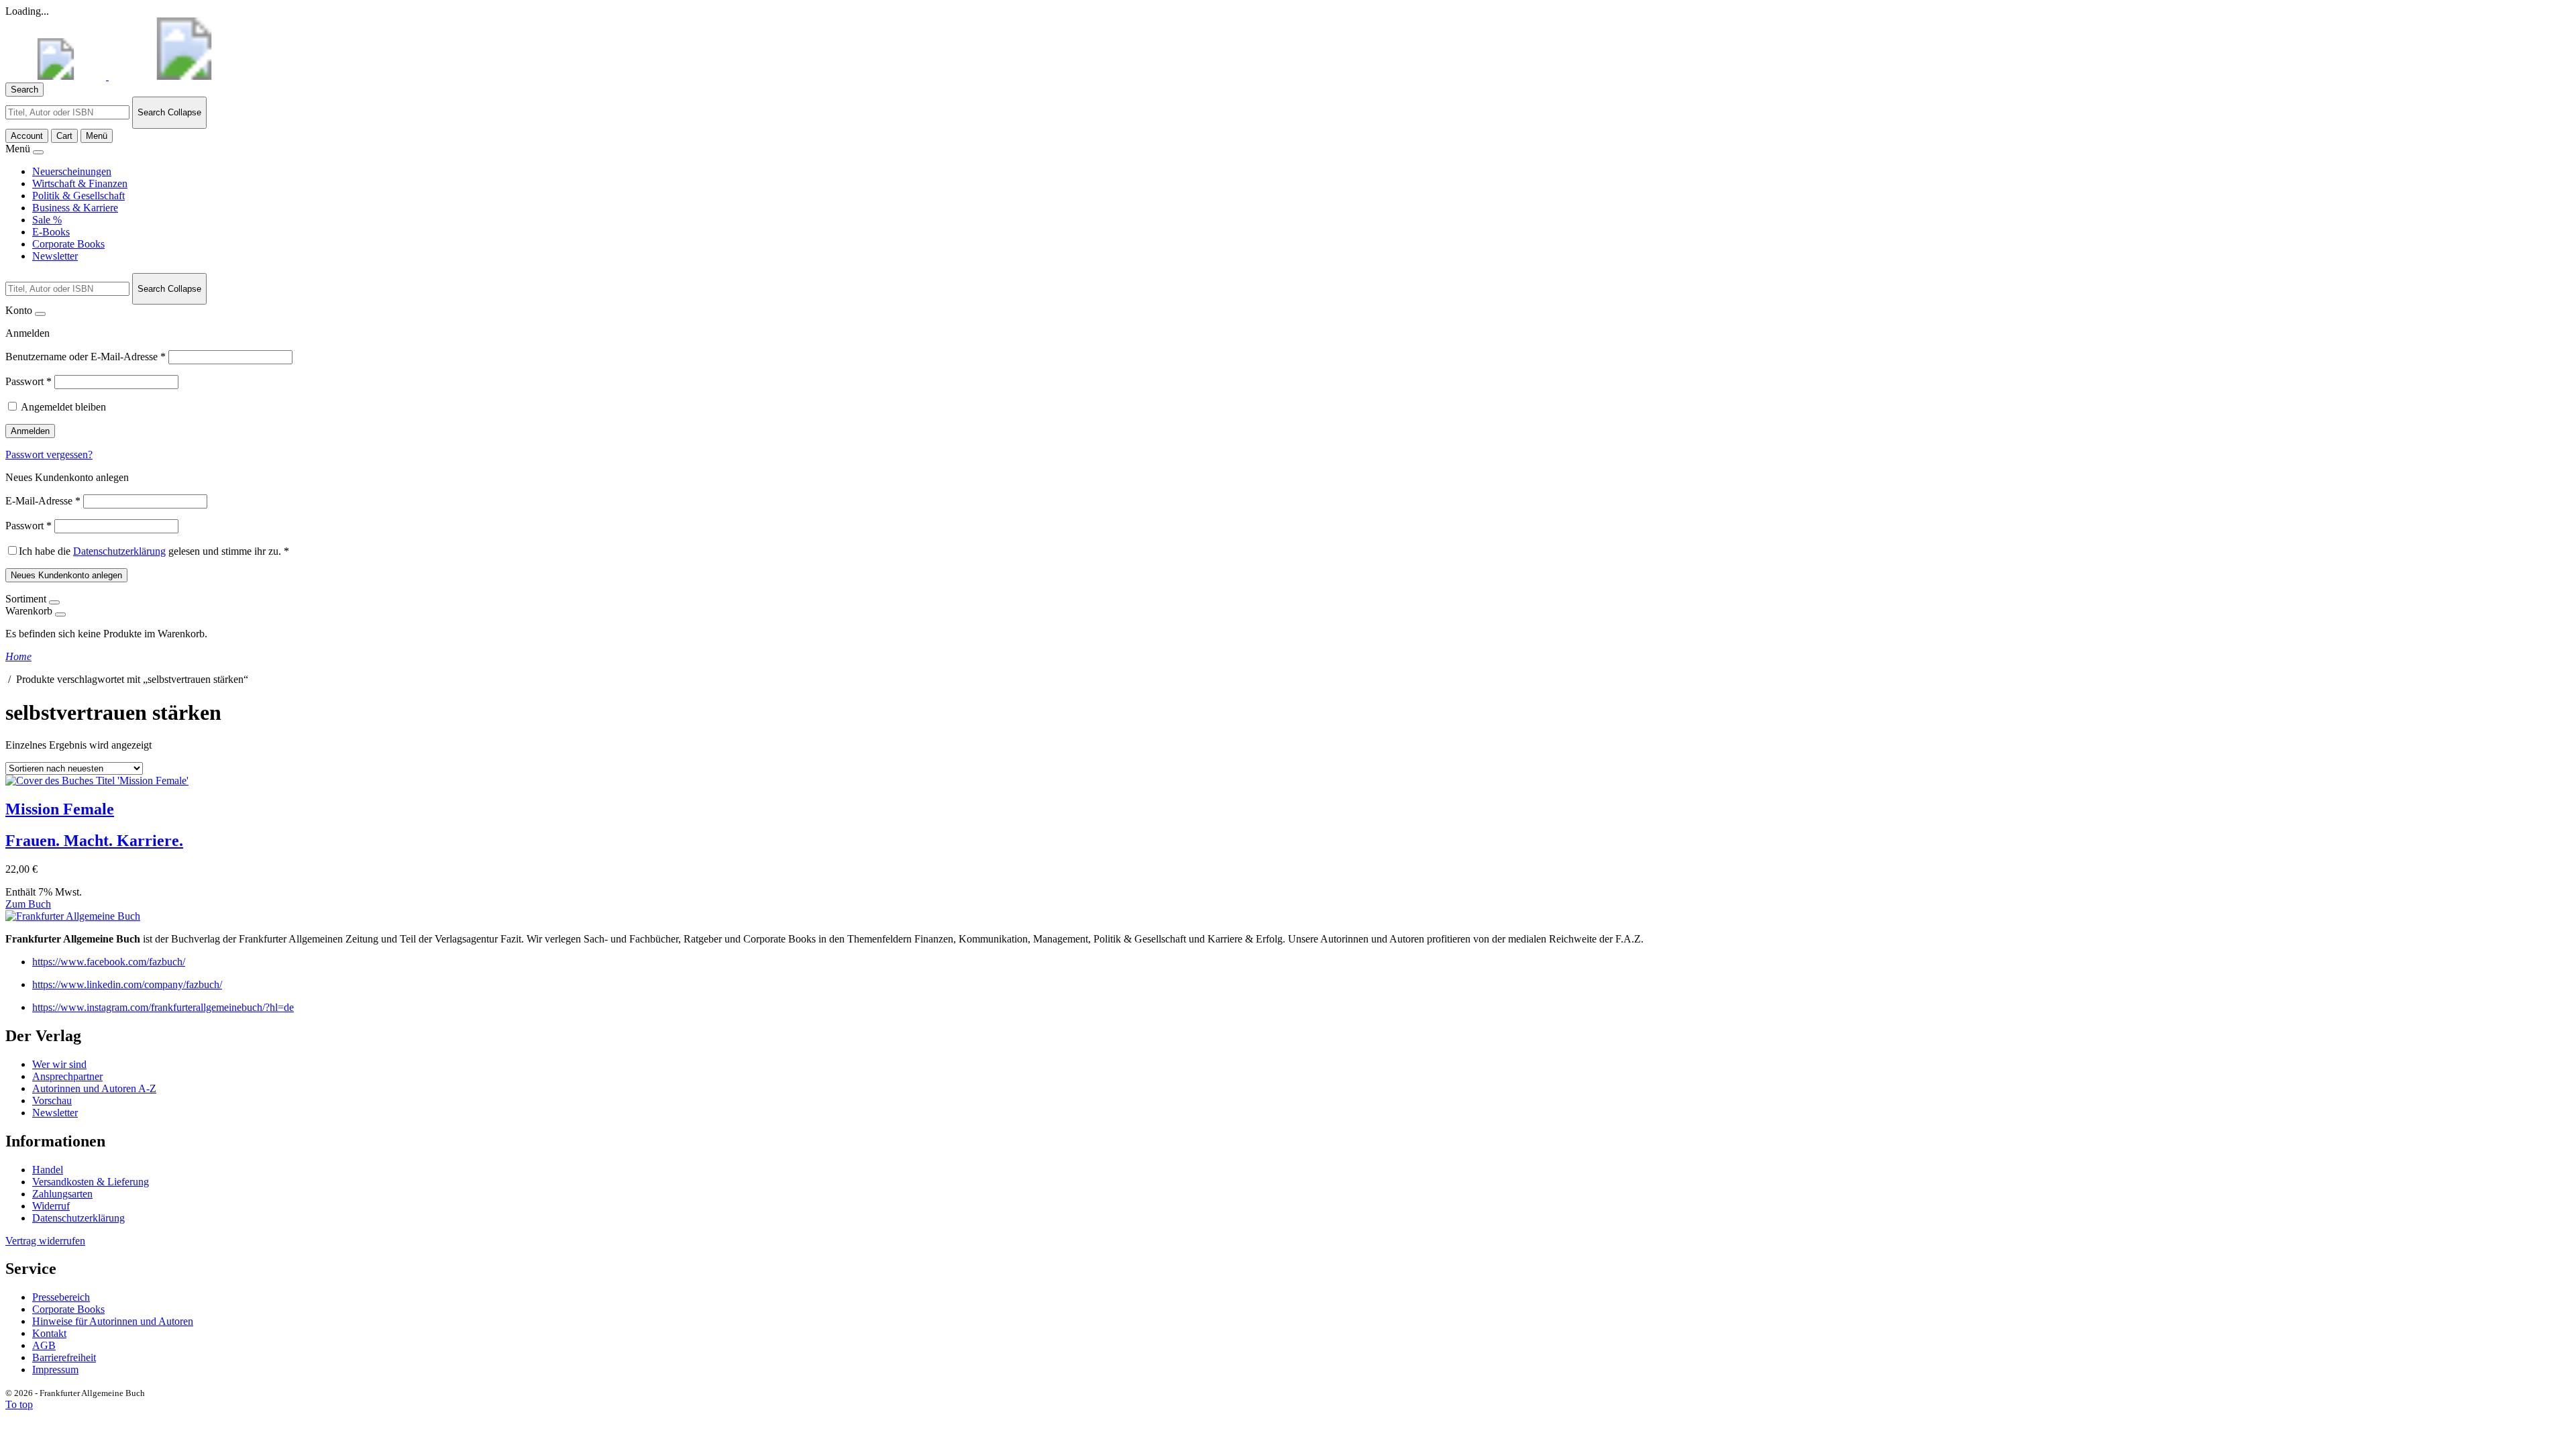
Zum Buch (28, 904)
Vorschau (52, 1101)
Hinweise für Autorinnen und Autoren (113, 1321)
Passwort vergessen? (49, 454)
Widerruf (51, 1206)
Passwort (29, 381)
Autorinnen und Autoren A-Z (94, 1088)
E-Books (51, 232)
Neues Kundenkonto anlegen (66, 575)
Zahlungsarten (62, 1194)
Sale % (47, 220)
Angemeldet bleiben (63, 407)
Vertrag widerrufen (45, 1241)
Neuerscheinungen (72, 171)
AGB (44, 1345)
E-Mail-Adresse (43, 501)
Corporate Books (68, 244)
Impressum (55, 1370)
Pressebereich (61, 1297)
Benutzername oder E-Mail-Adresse (86, 357)
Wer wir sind (59, 1064)
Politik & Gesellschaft (78, 196)
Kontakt (49, 1333)
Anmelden (30, 431)
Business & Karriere (75, 208)
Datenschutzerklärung (119, 551)
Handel (48, 1170)
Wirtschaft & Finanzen (80, 183)
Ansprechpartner (67, 1076)
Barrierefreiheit (64, 1357)
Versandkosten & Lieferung (91, 1182)
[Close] (38, 152)
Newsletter (55, 256)
